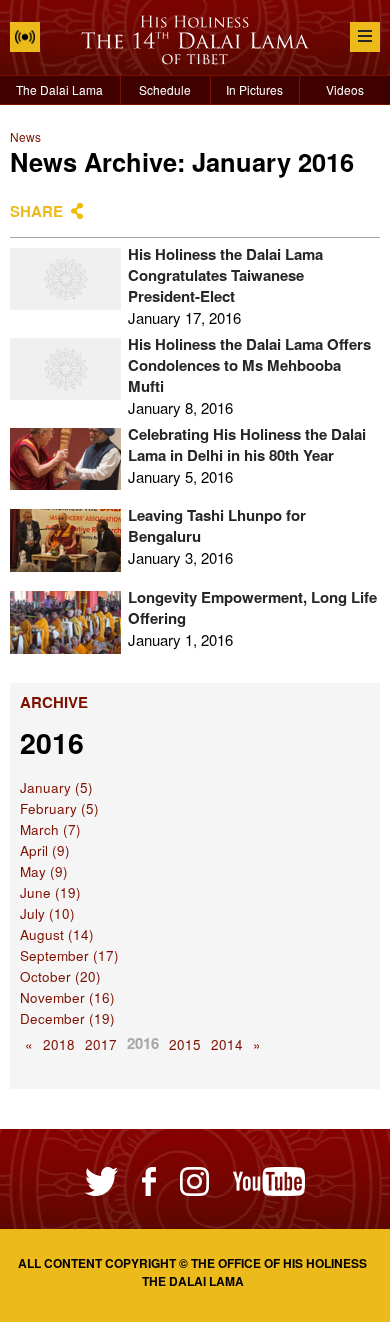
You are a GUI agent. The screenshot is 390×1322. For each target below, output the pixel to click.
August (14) (57, 934)
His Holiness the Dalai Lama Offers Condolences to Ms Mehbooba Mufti (249, 365)
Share (36, 211)
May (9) (44, 871)
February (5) (59, 808)
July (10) (47, 913)
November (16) (67, 997)
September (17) (69, 955)
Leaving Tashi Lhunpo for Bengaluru (217, 525)
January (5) (56, 787)
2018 (59, 1044)
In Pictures (254, 89)
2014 (227, 1044)
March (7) (50, 829)
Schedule (165, 89)
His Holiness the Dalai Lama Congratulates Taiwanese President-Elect (225, 275)
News (25, 136)
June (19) (50, 892)
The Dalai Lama (59, 89)
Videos (345, 89)
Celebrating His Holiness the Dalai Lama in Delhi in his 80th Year (247, 444)
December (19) (67, 1018)
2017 (101, 1044)
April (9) (45, 850)
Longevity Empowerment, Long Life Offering (252, 607)
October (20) (60, 976)
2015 (185, 1044)
